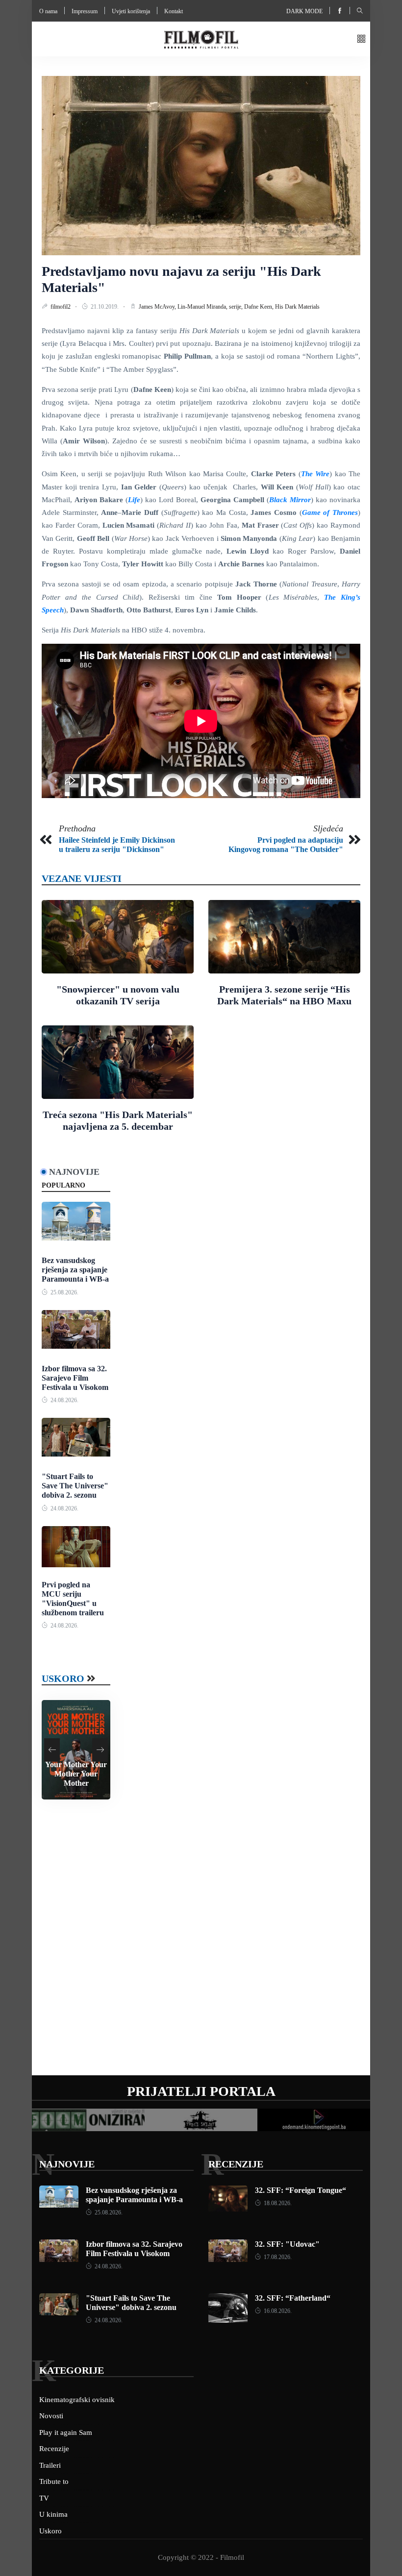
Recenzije (236, 2164)
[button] (361, 39)
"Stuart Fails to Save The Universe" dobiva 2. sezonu (75, 1486)
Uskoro (63, 1678)
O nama (48, 11)
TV (44, 2498)
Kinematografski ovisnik (77, 2400)
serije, (237, 307)
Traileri (50, 2465)
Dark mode (304, 11)
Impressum (85, 11)
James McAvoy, (158, 307)
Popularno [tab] (63, 1185)
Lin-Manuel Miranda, (203, 307)
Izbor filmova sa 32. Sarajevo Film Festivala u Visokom (75, 1378)
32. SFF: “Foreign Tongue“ (301, 2190)
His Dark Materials (297, 307)
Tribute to (54, 2481)
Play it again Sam (66, 2432)
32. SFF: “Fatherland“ (293, 2298)
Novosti (51, 2416)
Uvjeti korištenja (131, 11)
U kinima (53, 2514)
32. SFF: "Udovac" (287, 2244)
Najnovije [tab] (74, 1172)
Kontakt (174, 11)
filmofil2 (61, 307)
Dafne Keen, (260, 307)
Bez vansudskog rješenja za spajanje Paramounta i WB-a (75, 1270)
